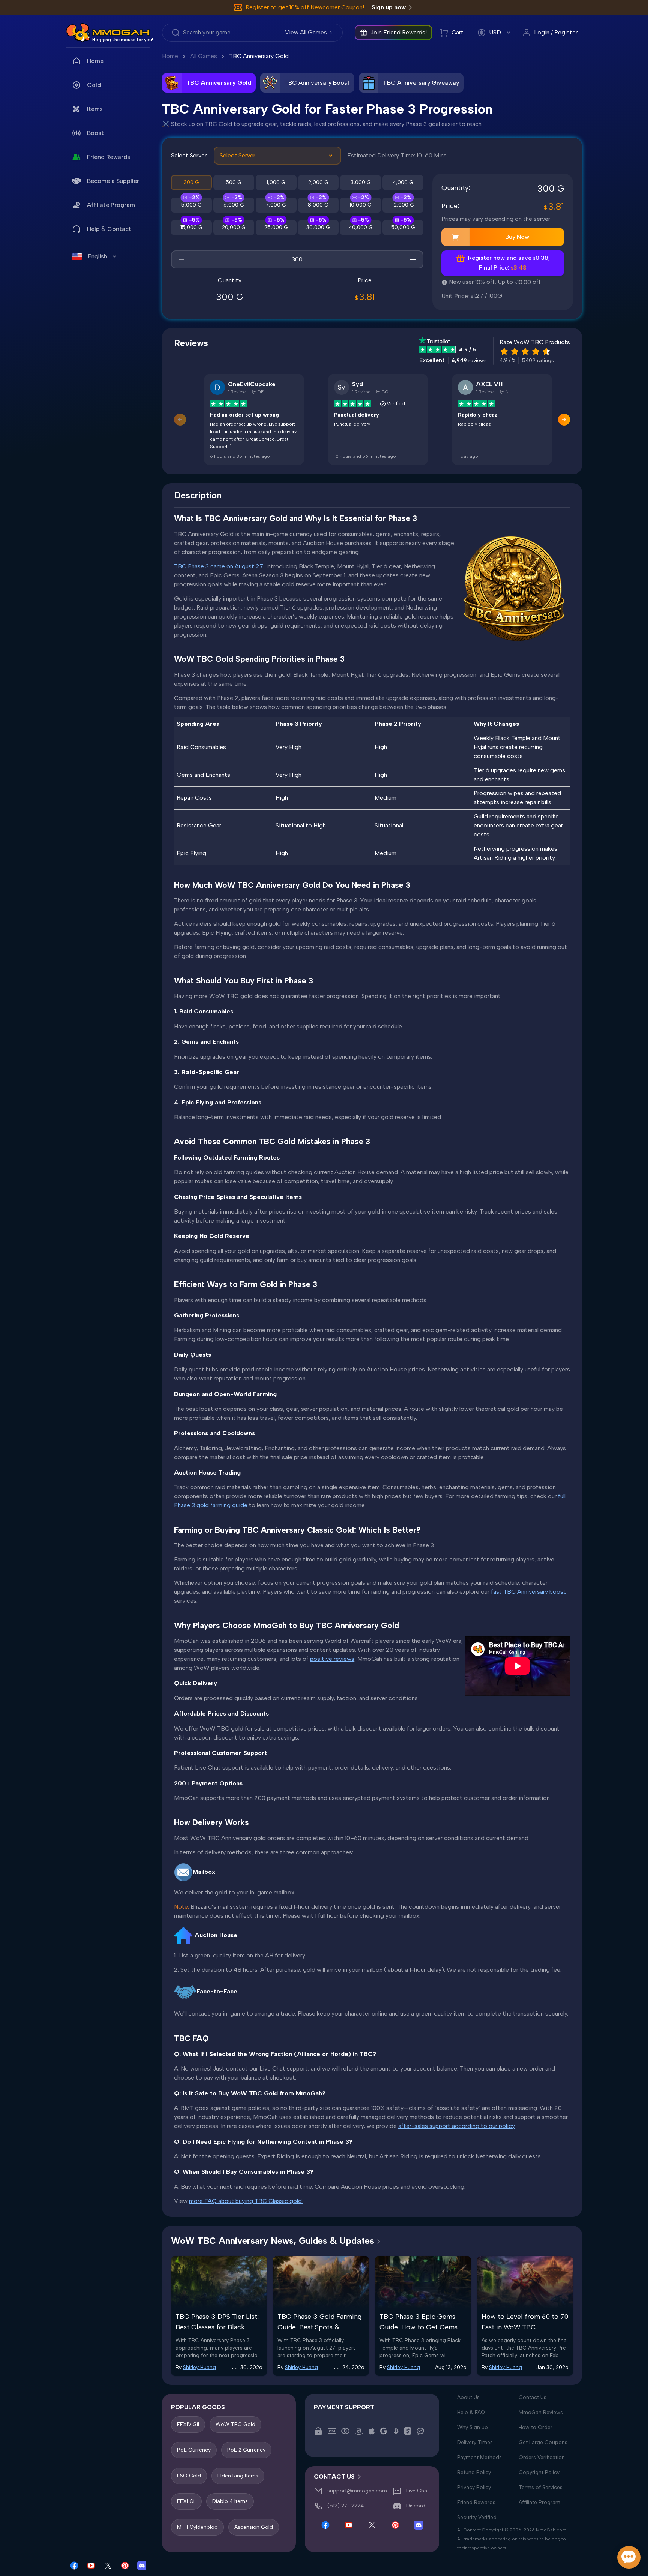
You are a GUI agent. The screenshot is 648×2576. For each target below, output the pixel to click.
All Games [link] (204, 56)
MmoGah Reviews (541, 2412)
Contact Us (532, 2397)
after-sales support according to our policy (456, 2126)
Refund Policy (474, 2472)
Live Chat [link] (418, 2491)
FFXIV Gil (188, 2424)
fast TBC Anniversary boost (528, 1592)
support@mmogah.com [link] (357, 2491)
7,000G (276, 205)
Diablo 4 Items (230, 2501)
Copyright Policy (539, 2472)
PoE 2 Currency (246, 2450)
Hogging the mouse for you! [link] (123, 40)
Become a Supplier (113, 181)
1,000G (276, 182)
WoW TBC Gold (235, 2424)
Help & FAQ (471, 2412)
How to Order (535, 2427)
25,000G (276, 227)
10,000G (361, 205)
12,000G (403, 205)
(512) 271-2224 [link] (346, 2506)
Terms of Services (541, 2487)
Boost (95, 133)
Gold (94, 85)
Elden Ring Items (238, 2475)
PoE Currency (194, 2450)
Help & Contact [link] (109, 229)
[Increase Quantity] (413, 259)
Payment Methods (479, 2457)
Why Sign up (472, 2427)
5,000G (191, 205)
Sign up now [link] (389, 7)
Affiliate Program (111, 205)
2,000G (318, 182)
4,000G (403, 182)
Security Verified (477, 2517)
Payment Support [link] (344, 2407)
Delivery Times (475, 2442)
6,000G (234, 205)
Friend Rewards (476, 2502)
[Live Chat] (629, 2557)
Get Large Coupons (543, 2442)
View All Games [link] (306, 32)
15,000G (191, 227)
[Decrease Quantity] (181, 259)
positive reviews (332, 1659)
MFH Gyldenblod (197, 2527)
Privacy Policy (474, 2487)
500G (234, 182)
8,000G (318, 205)
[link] (78, 33)
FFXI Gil (186, 2501)
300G (191, 182)
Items (95, 109)
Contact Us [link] (334, 2476)
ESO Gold (189, 2475)
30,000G (318, 227)
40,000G (361, 227)
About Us (468, 2397)
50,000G (403, 227)
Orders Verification (542, 2457)
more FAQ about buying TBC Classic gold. (246, 2201)
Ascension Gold (254, 2527)
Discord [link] (416, 2506)
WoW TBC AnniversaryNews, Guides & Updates (273, 2241)
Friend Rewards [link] (109, 157)
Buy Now (517, 237)
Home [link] (95, 61)
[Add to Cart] (456, 237)
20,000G (234, 227)
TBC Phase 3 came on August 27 (219, 566)
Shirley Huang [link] (199, 2367)
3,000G (361, 182)
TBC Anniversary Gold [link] (259, 56)
